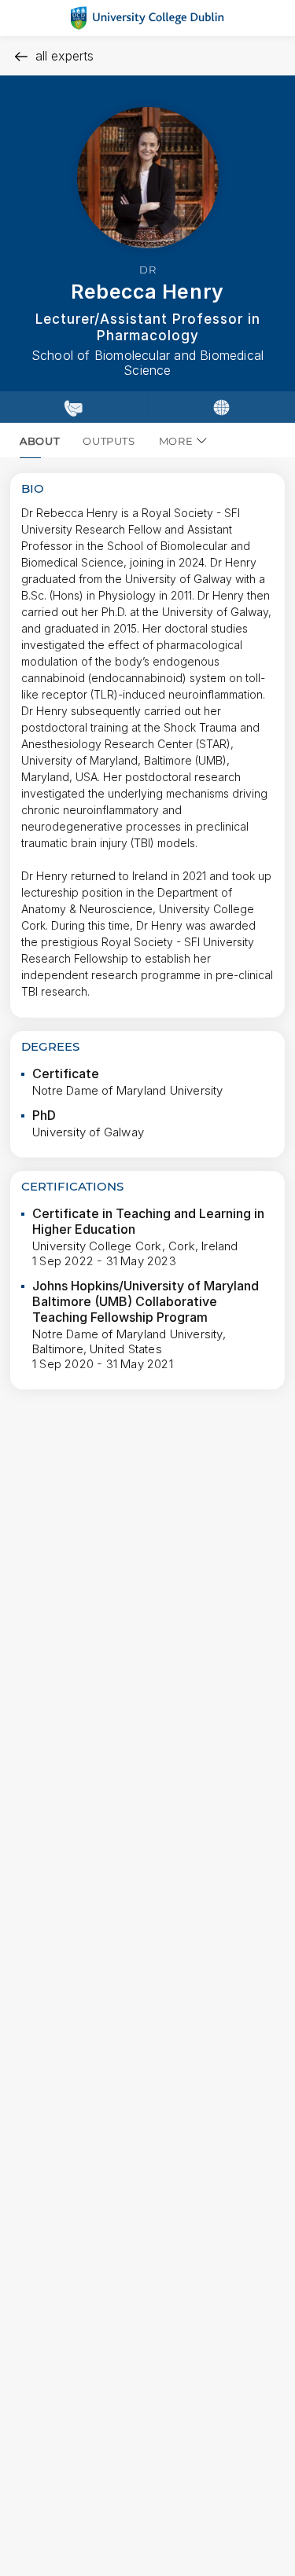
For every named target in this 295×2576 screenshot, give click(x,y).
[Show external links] (221, 407)
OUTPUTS (109, 441)
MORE (176, 441)
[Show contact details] (74, 407)
